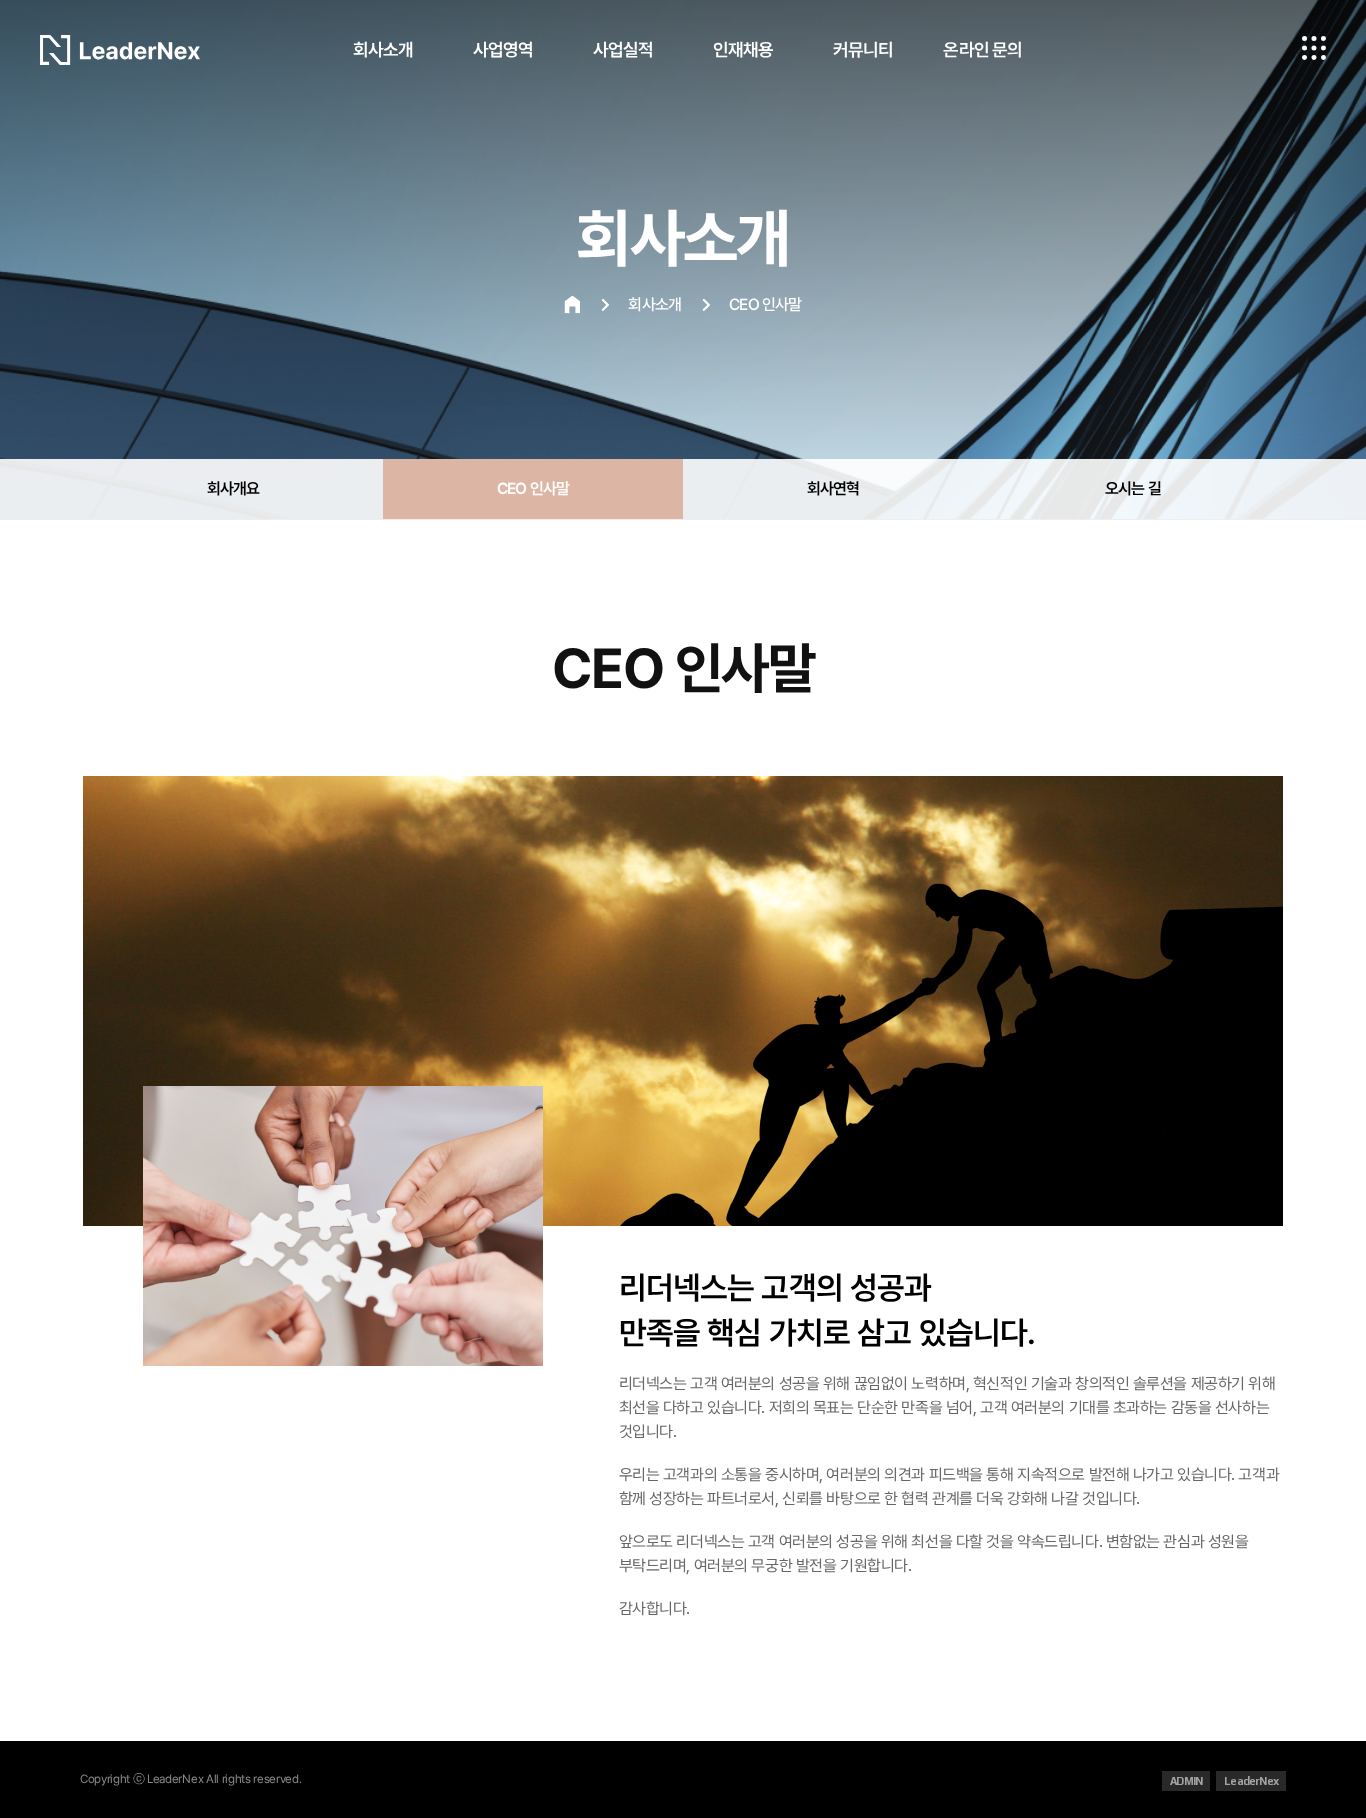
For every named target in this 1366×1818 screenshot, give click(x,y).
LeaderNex (1251, 1781)
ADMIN (1186, 1781)
